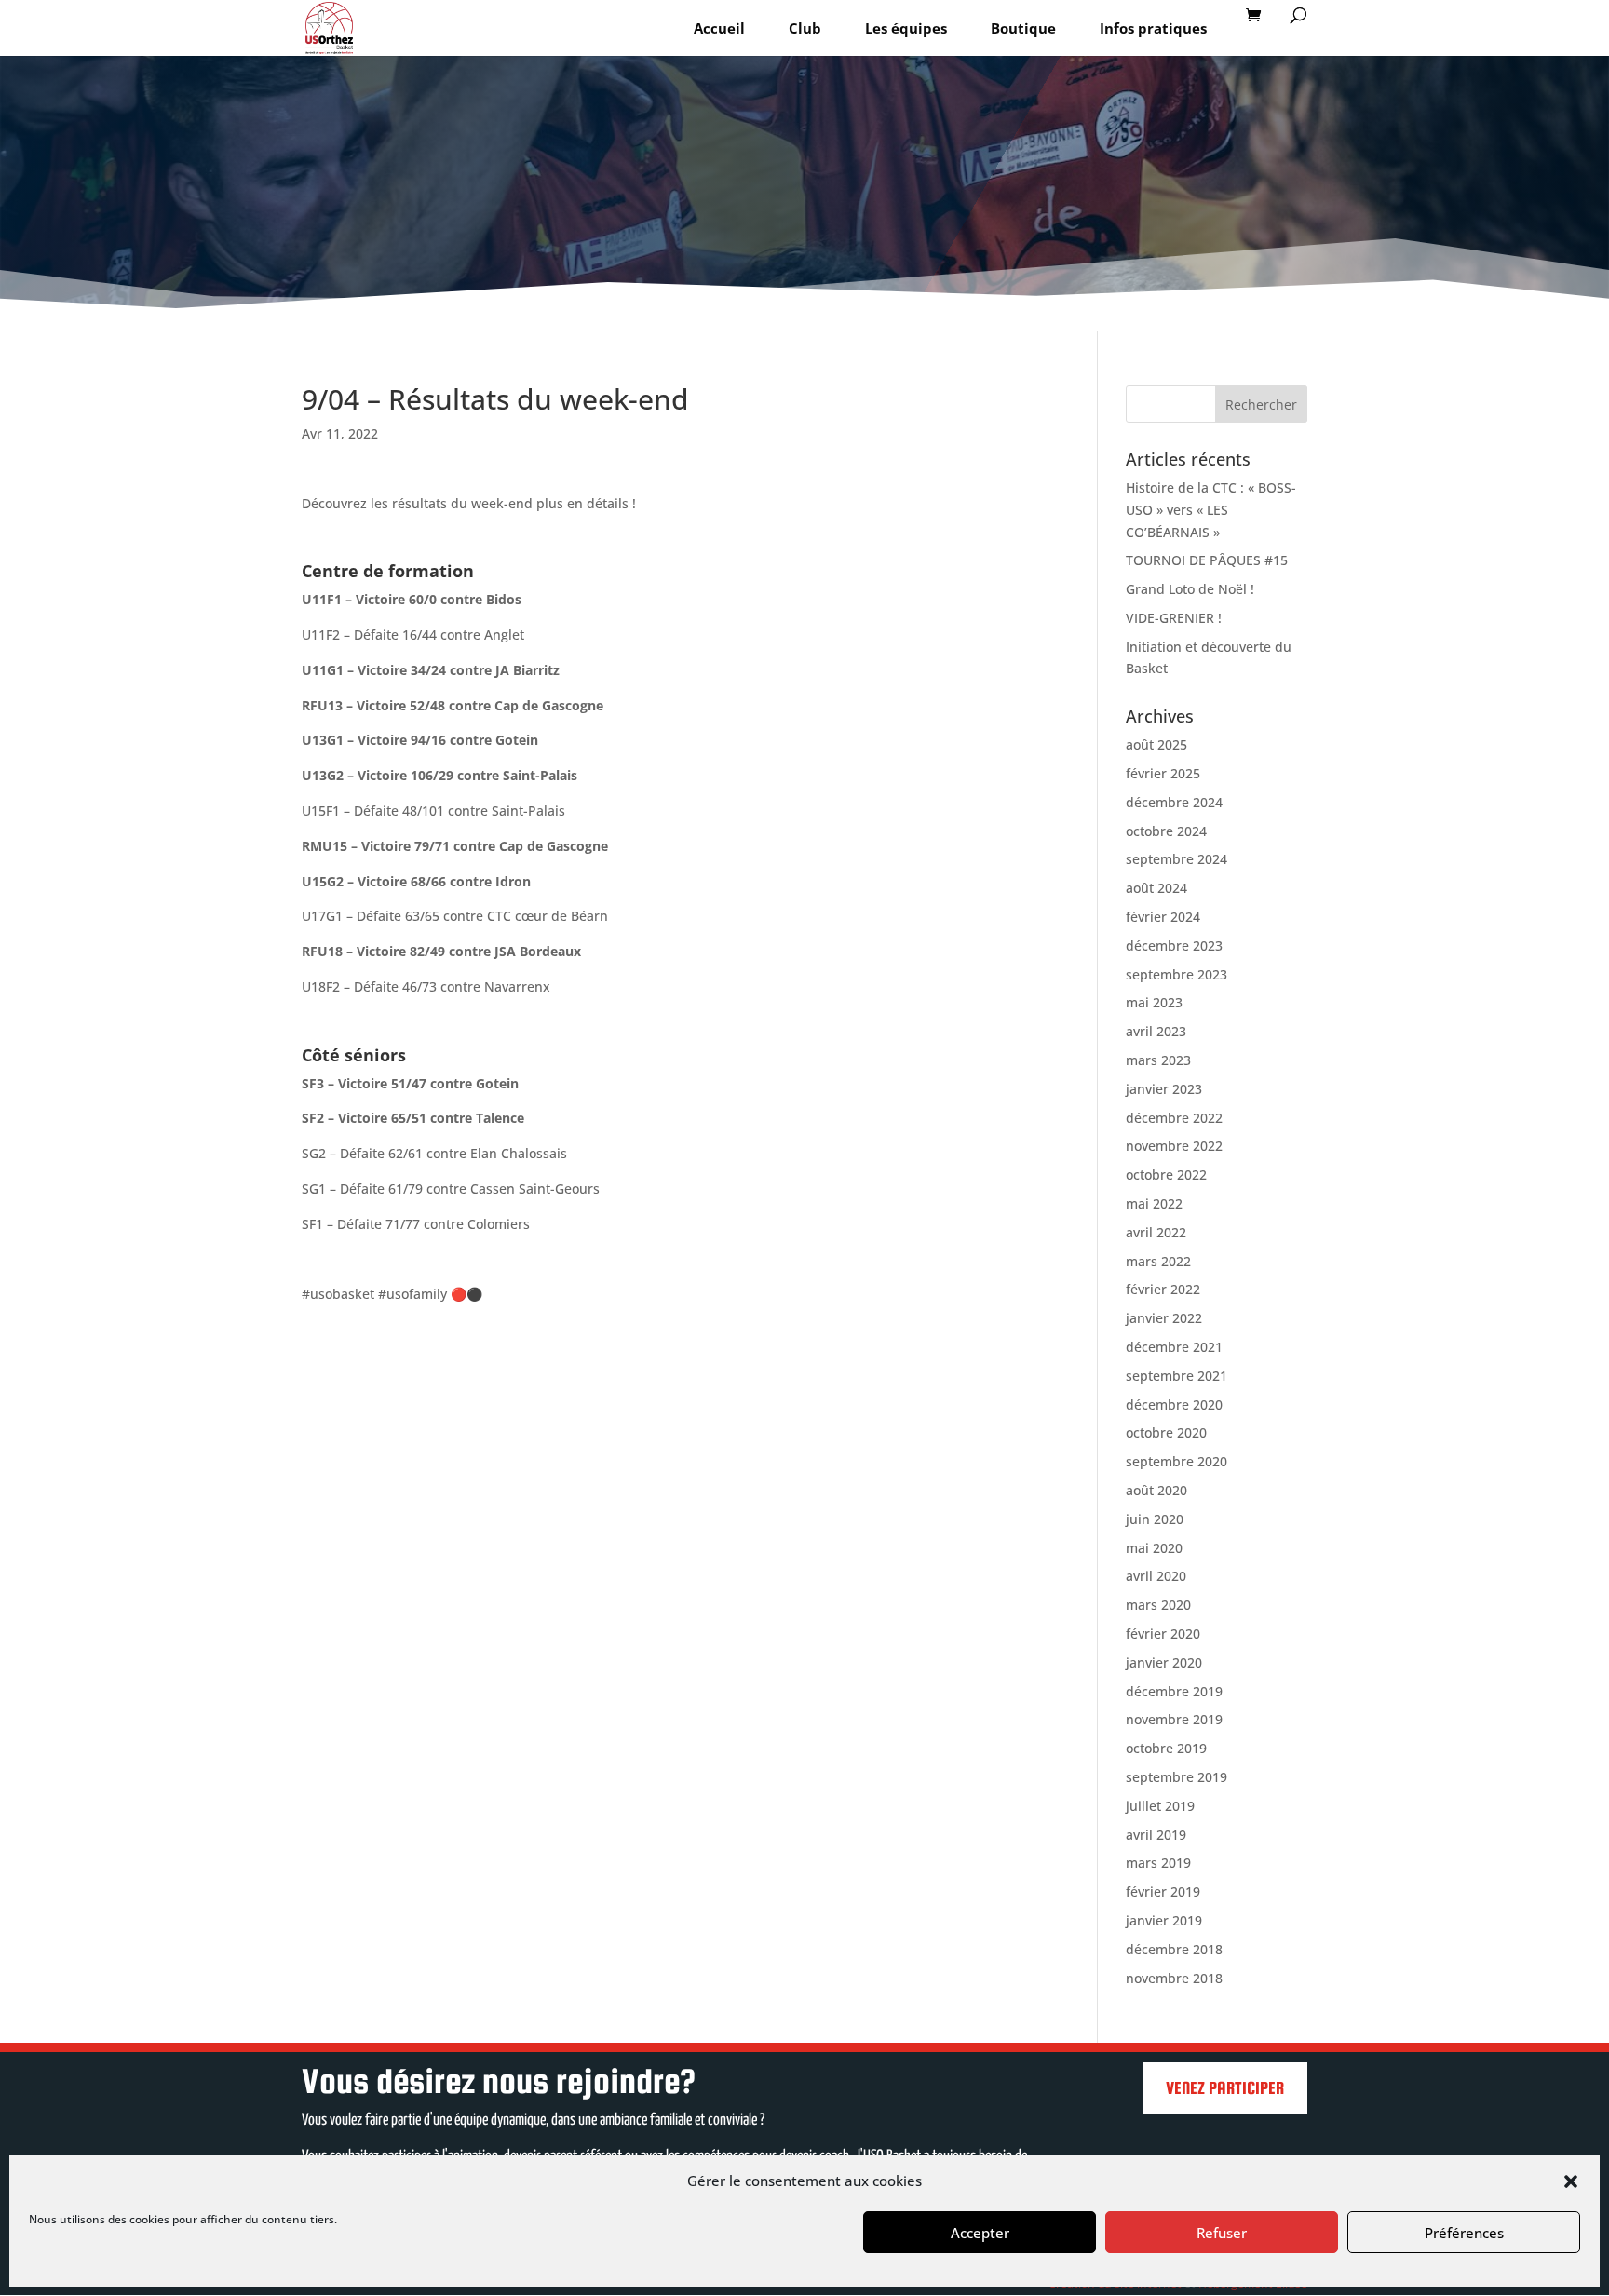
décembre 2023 (1174, 945)
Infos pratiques (1153, 28)
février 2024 (1163, 917)
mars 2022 (1158, 1261)
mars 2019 (1158, 1863)
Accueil (719, 28)
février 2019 (1163, 1891)
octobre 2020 (1166, 1432)
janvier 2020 (1164, 1662)
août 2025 (1156, 744)
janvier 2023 (1164, 1089)
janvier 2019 (1164, 1920)
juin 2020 (1155, 1519)
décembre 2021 (1174, 1347)
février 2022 (1163, 1289)
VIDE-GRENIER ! (1174, 618)
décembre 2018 (1174, 1949)
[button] (1571, 2181)
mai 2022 (1154, 1203)
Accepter (980, 2233)
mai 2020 (1154, 1548)
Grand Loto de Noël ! (1190, 589)
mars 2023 (1158, 1060)
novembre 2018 (1174, 1978)
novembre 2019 (1174, 1719)
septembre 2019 (1176, 1777)
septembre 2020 (1176, 1461)
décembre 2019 (1174, 1691)
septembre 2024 (1176, 859)
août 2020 (1156, 1490)
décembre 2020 (1174, 1405)
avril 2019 (1156, 1835)
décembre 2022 (1174, 1118)
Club (805, 28)
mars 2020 (1158, 1605)
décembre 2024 (1174, 802)
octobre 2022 (1166, 1175)
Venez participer (1225, 2088)
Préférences (1464, 2233)
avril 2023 (1156, 1031)
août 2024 (1156, 888)
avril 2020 (1156, 1576)
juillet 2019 (1160, 1806)
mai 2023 (1154, 1002)
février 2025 (1163, 773)
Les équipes (906, 28)
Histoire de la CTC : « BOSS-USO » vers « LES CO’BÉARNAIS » (1211, 510)
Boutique (1023, 28)
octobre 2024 (1166, 831)
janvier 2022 (1164, 1318)
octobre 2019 (1166, 1748)
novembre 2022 (1174, 1146)
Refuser (1222, 2233)
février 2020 (1163, 1634)
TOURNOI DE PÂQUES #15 (1207, 560)
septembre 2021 (1176, 1376)
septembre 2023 (1176, 974)
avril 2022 (1156, 1232)
